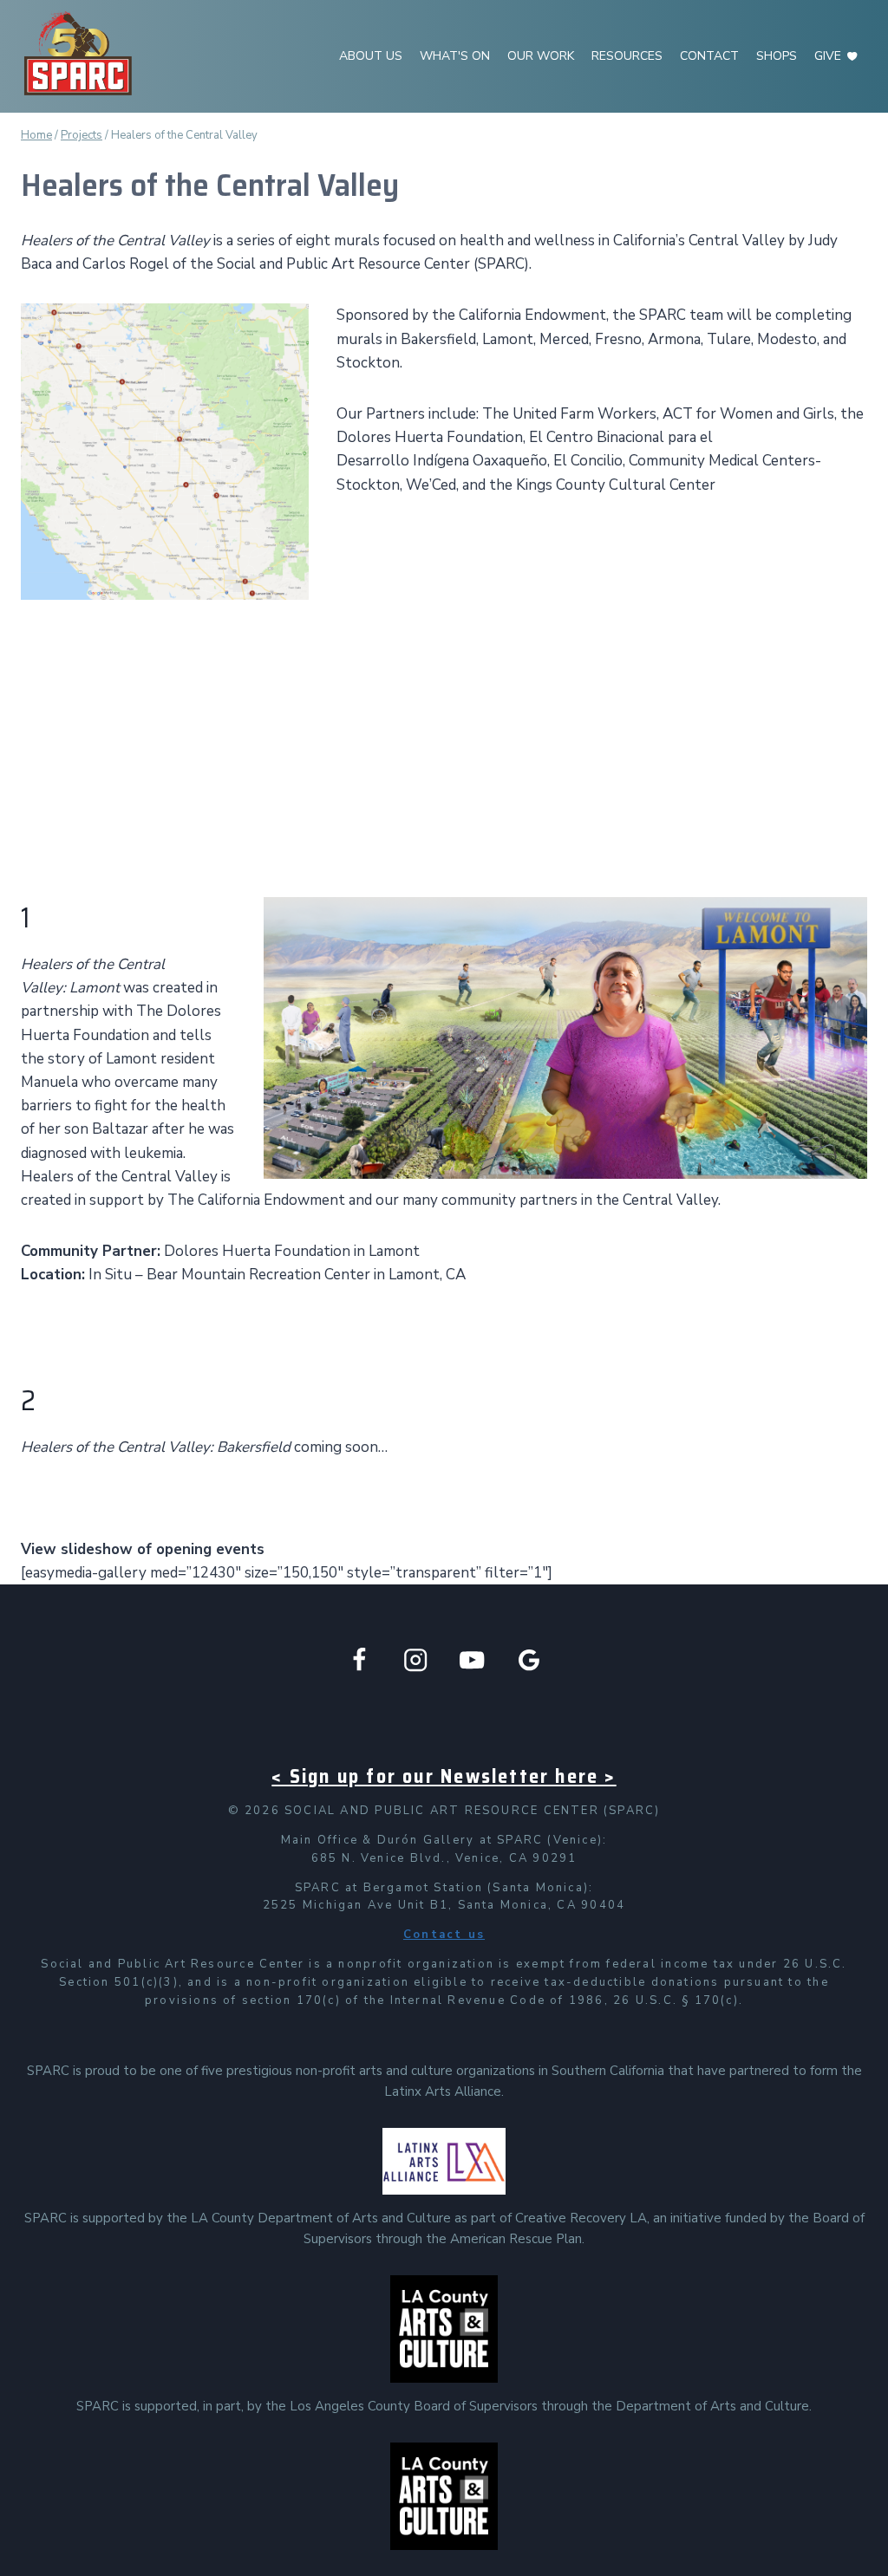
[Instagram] (416, 1659)
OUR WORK (541, 56)
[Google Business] (529, 1659)
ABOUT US (371, 56)
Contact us (444, 1935)
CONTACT (709, 56)
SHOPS (777, 56)
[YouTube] (472, 1659)
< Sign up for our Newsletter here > (444, 1776)
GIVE (828, 56)
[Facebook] (359, 1659)
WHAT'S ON (455, 56)
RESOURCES (627, 56)
